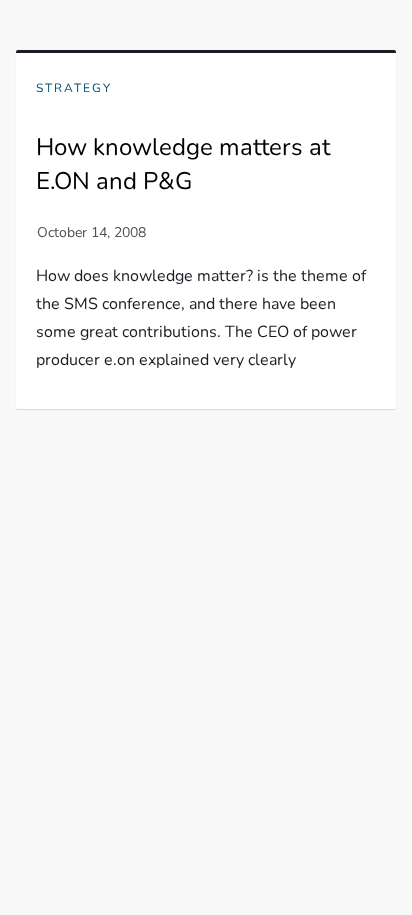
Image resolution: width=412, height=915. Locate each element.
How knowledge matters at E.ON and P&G (183, 164)
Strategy (74, 88)
